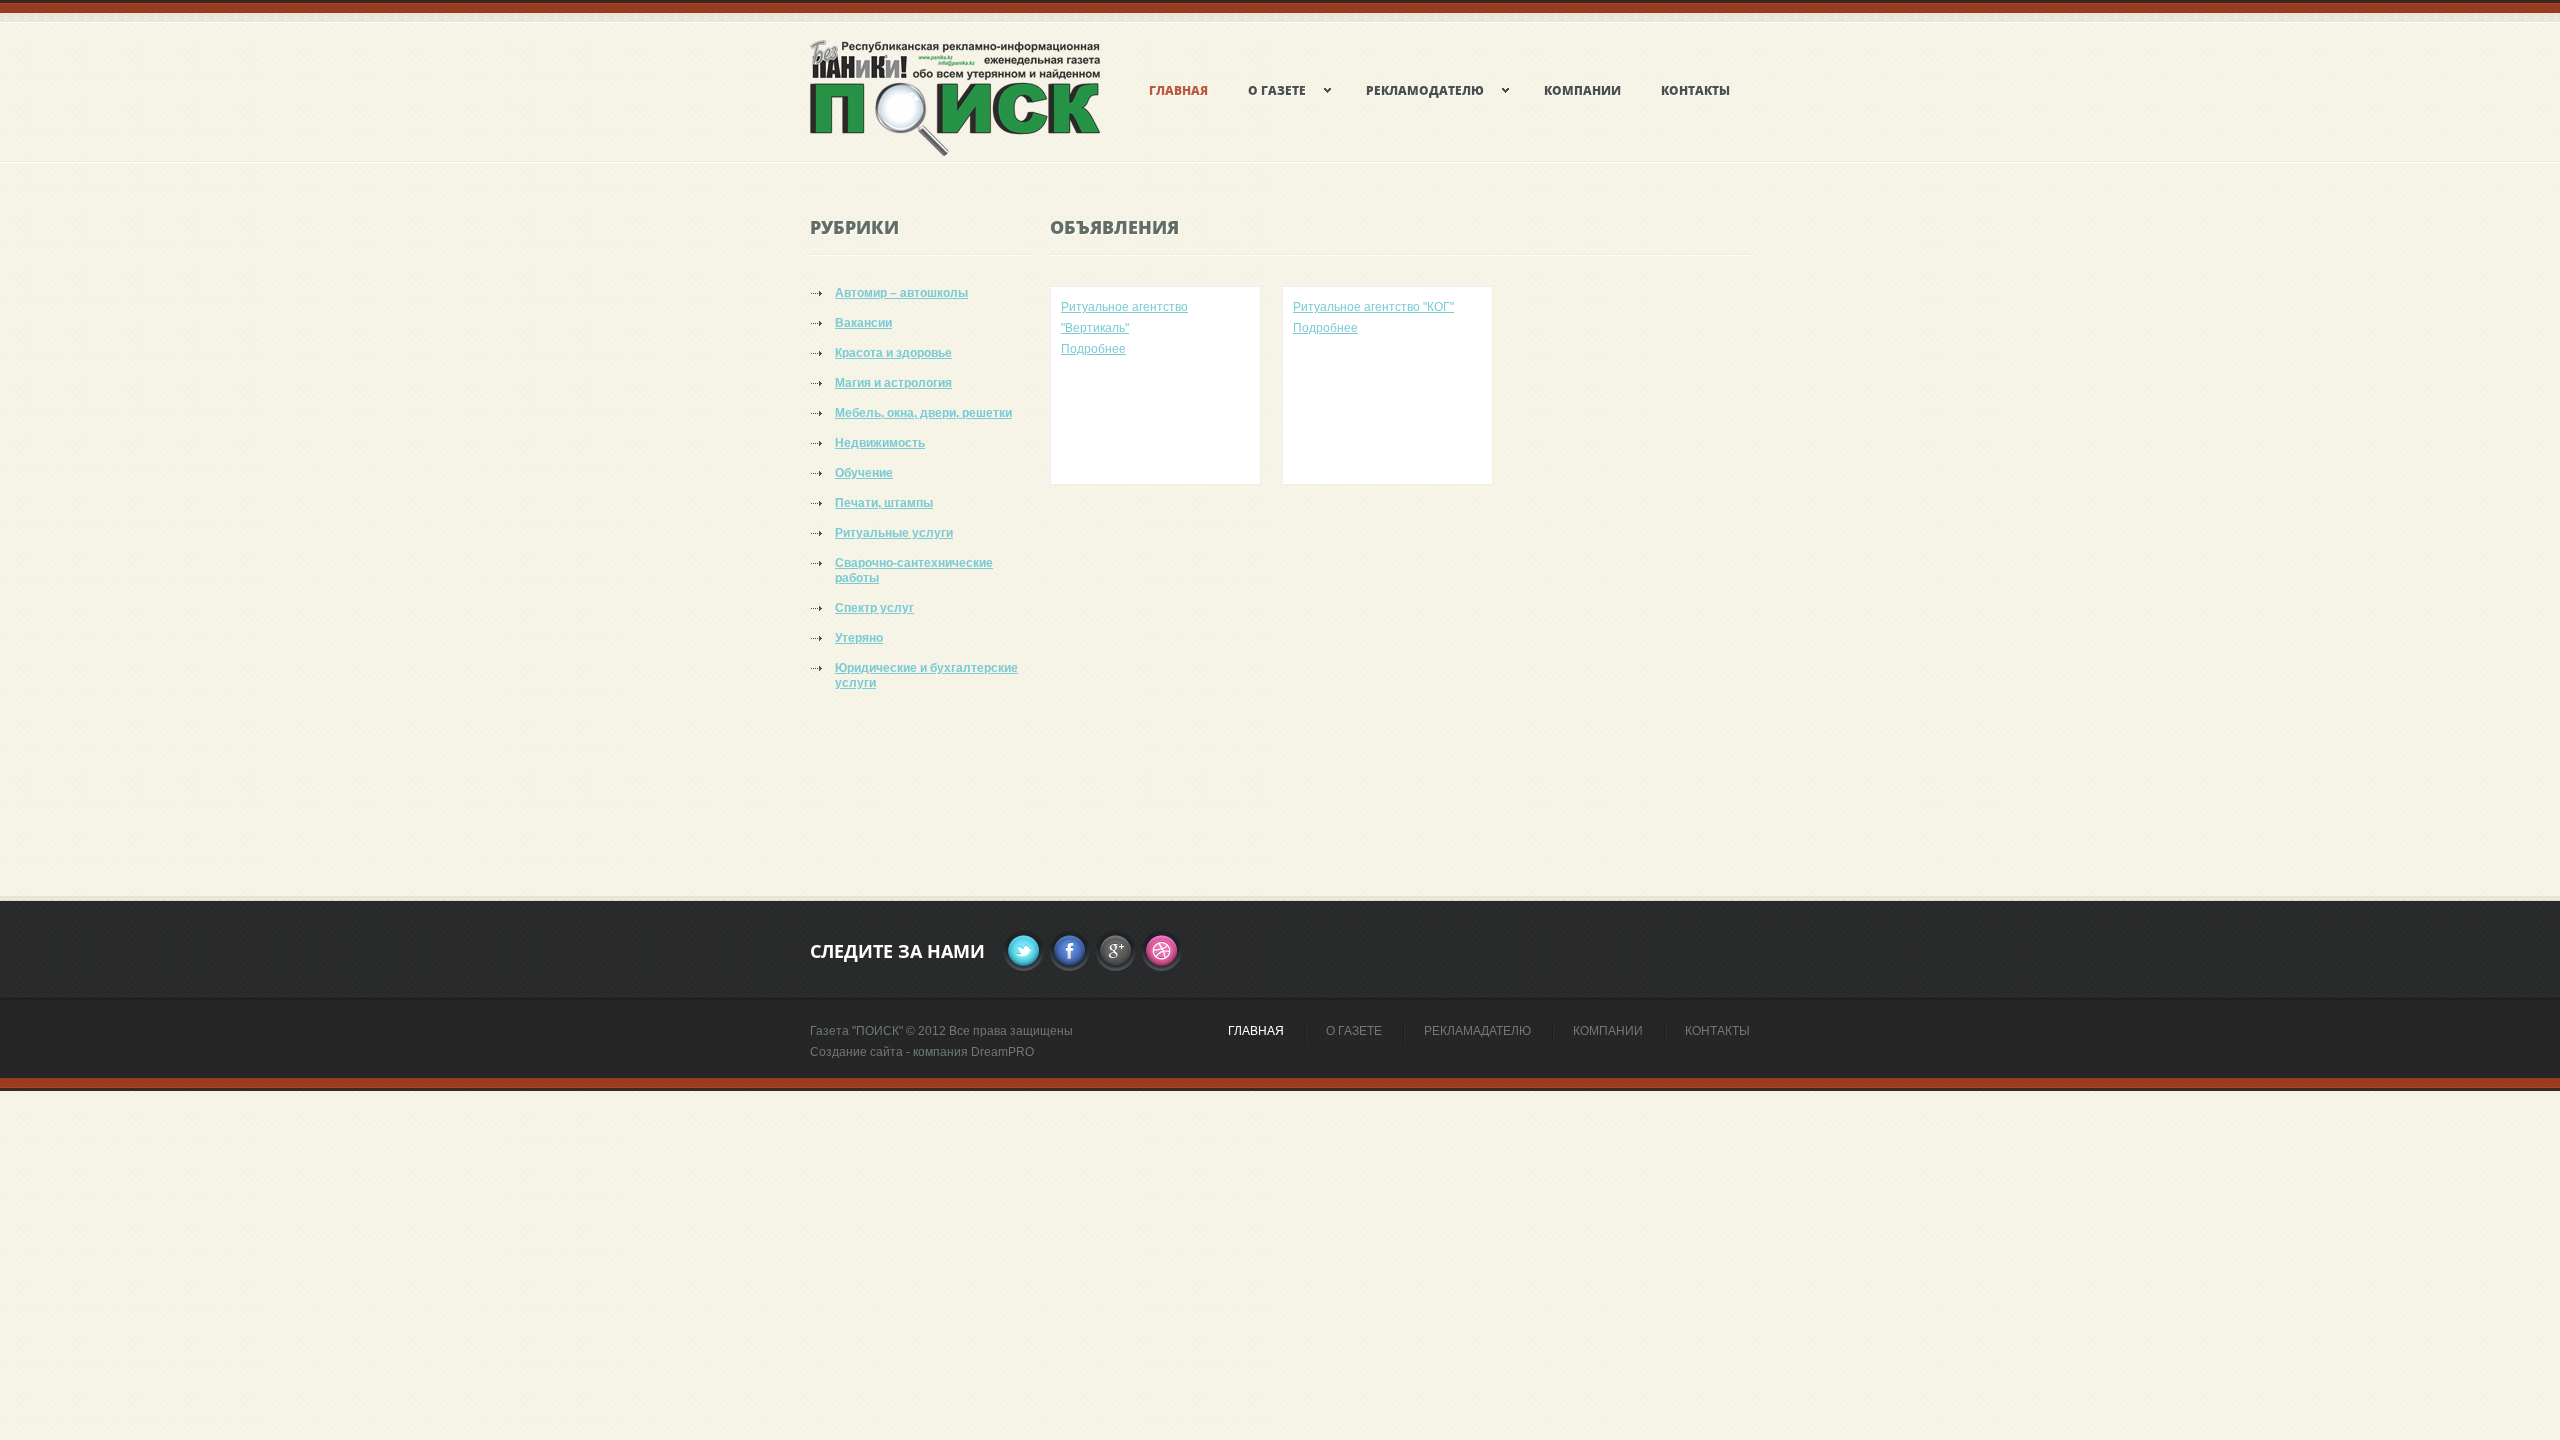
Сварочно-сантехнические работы (914, 570)
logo (1010, 120)
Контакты (1695, 90)
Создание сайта (856, 1052)
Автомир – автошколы (901, 293)
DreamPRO (1002, 1052)
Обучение (864, 473)
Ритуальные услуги (894, 533)
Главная (1256, 1031)
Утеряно (859, 638)
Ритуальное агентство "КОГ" (1373, 307)
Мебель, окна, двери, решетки (923, 413)
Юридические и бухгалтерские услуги (926, 675)
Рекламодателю (1425, 90)
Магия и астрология (893, 383)
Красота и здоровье (893, 353)
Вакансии (863, 323)
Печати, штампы (884, 503)
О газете (1277, 90)
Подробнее (1093, 349)
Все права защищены (1011, 1031)
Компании (1582, 90)
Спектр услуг (874, 608)
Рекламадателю (1477, 1031)
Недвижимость (880, 443)
